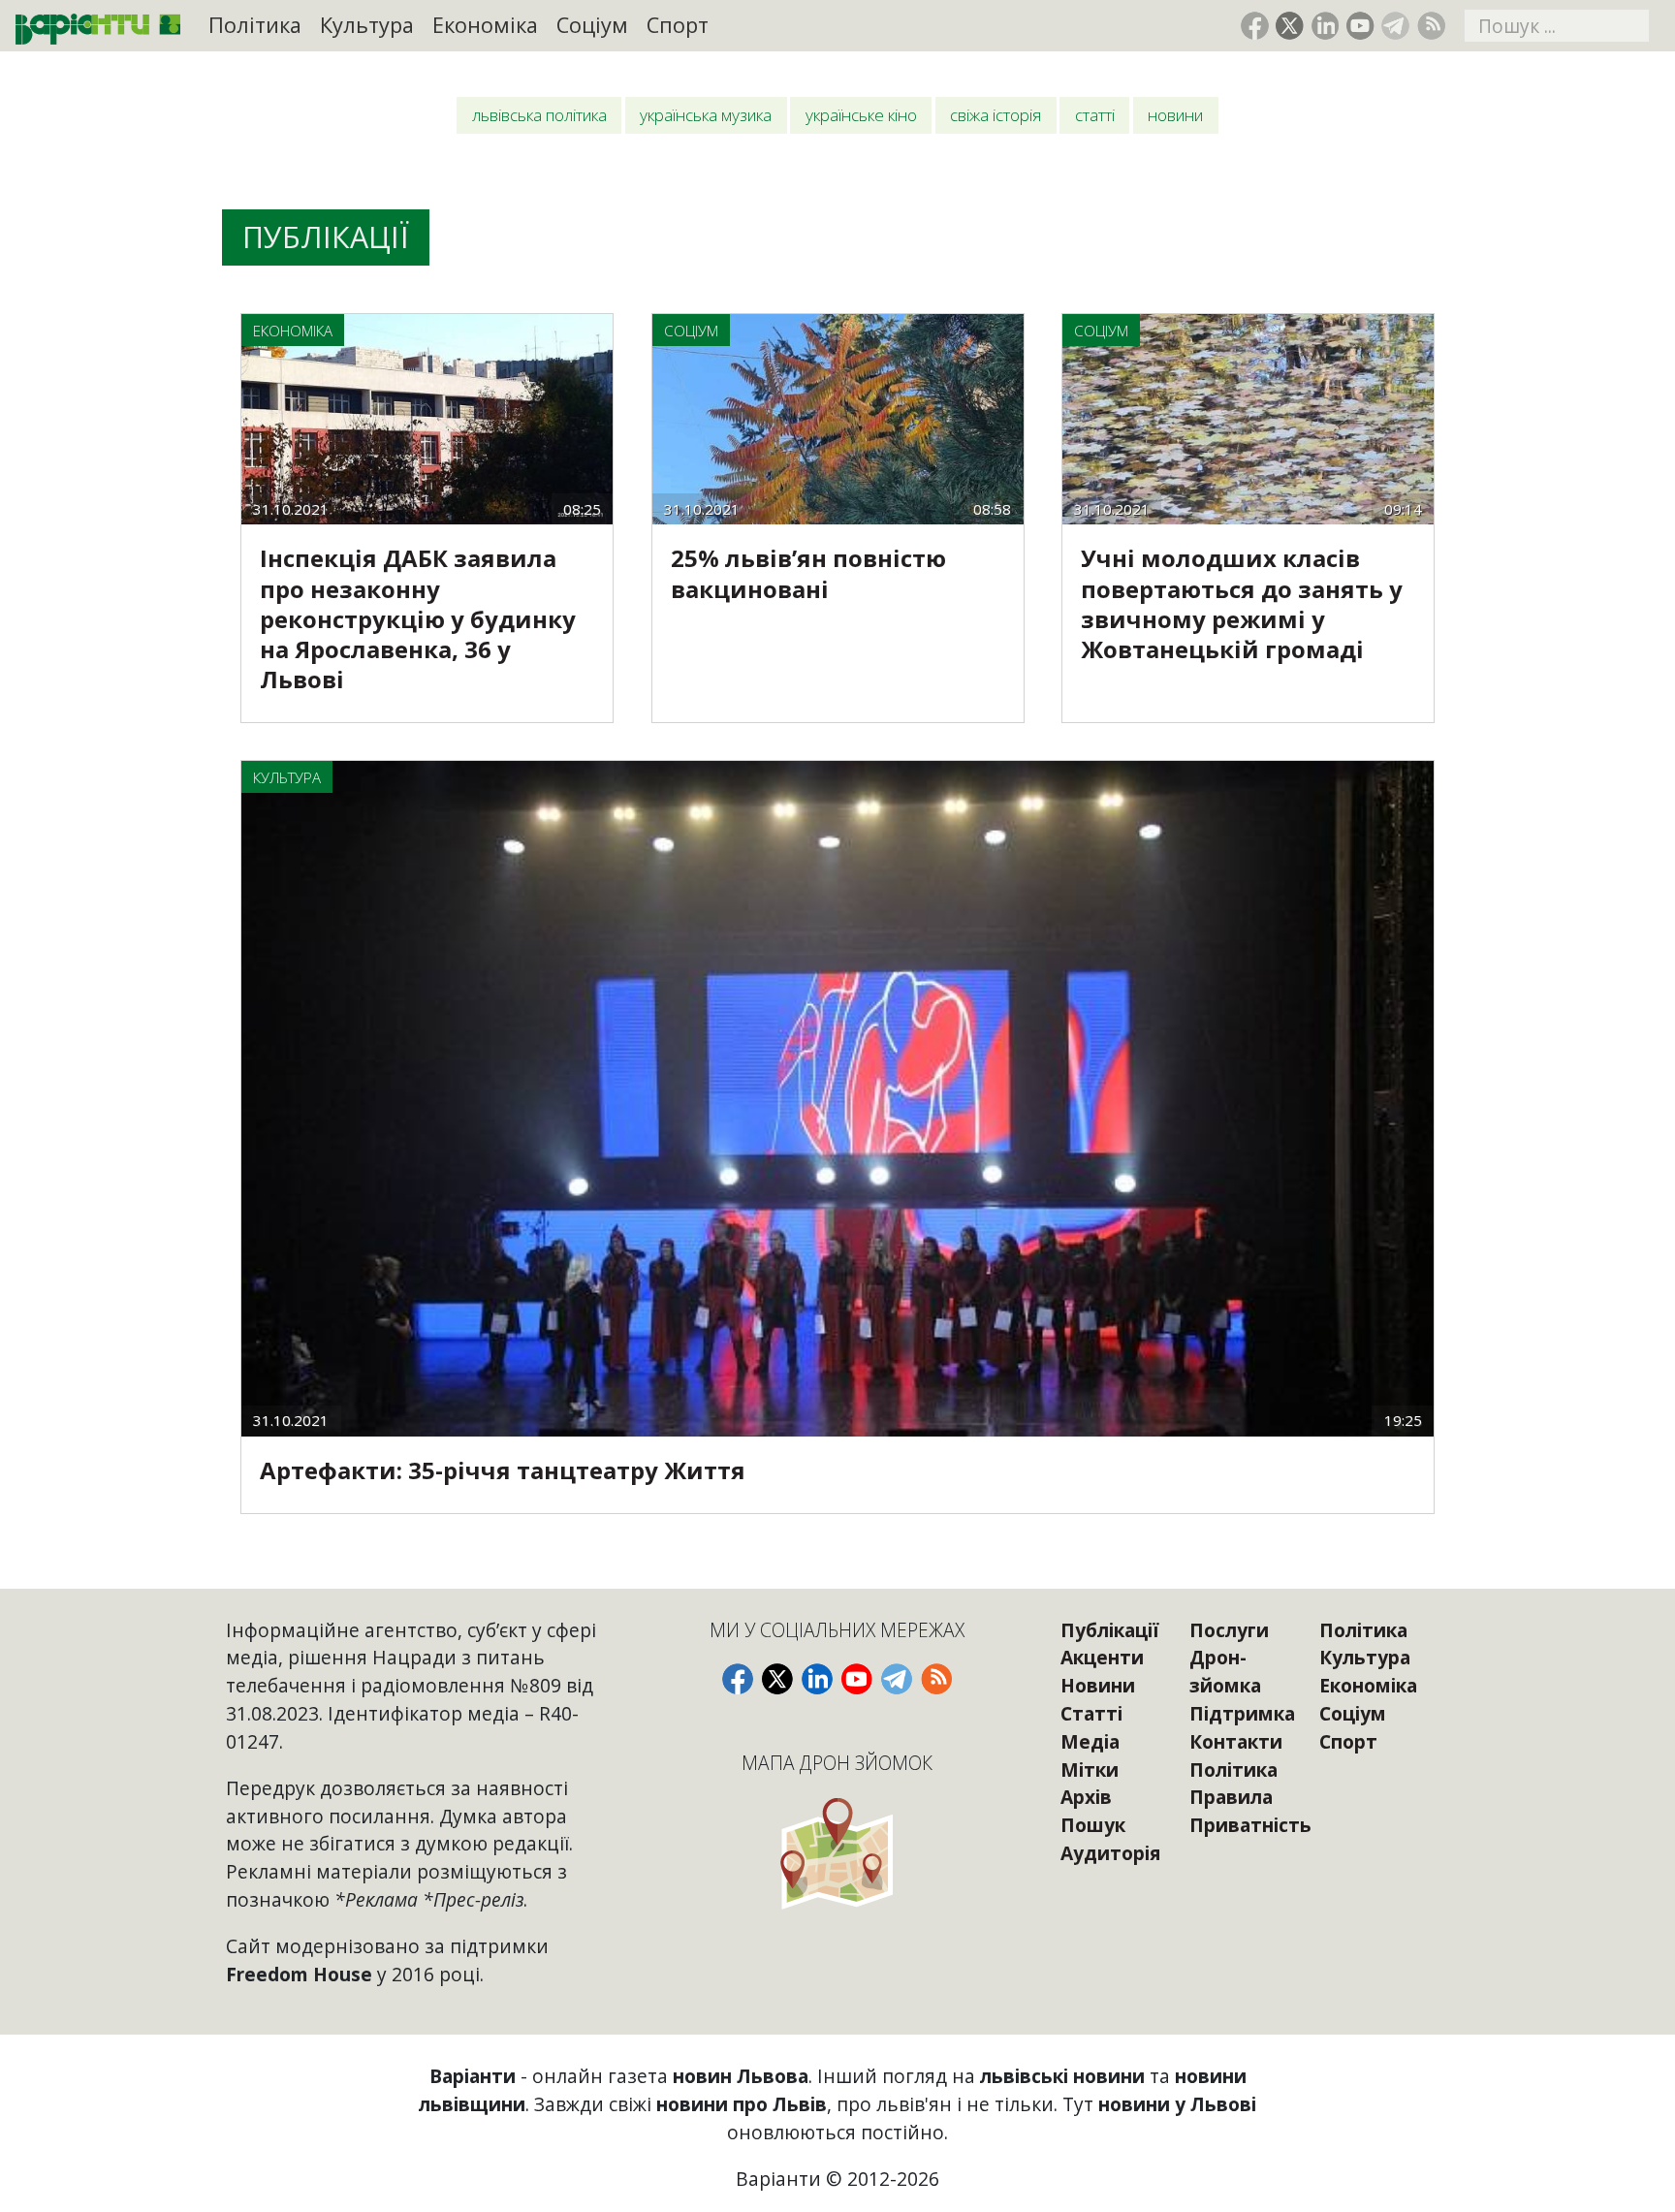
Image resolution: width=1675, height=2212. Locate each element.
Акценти (1102, 1657)
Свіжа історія (996, 115)
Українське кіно (861, 115)
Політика (255, 25)
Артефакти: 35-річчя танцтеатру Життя (503, 1470)
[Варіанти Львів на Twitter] (1290, 26)
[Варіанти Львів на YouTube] (1360, 26)
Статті (1095, 115)
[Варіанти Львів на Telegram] (1395, 26)
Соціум (592, 25)
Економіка (485, 25)
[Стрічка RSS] (1431, 26)
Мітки (1090, 1770)
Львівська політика (539, 115)
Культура (367, 25)
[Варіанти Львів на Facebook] (1255, 26)
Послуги (1229, 1630)
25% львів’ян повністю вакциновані (808, 573)
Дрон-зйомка (1225, 1671)
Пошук (1093, 1825)
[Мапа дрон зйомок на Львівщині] (837, 1853)
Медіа (1090, 1741)
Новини (1175, 115)
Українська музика (706, 115)
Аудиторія (1110, 1853)
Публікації (1110, 1630)
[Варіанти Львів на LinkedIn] (1326, 26)
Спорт (678, 25)
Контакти (1236, 1741)
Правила (1231, 1797)
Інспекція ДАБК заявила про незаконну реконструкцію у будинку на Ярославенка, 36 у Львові (418, 618)
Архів (1086, 1797)
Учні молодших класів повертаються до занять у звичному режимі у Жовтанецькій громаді (1242, 603)
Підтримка (1242, 1713)
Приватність (1250, 1825)
